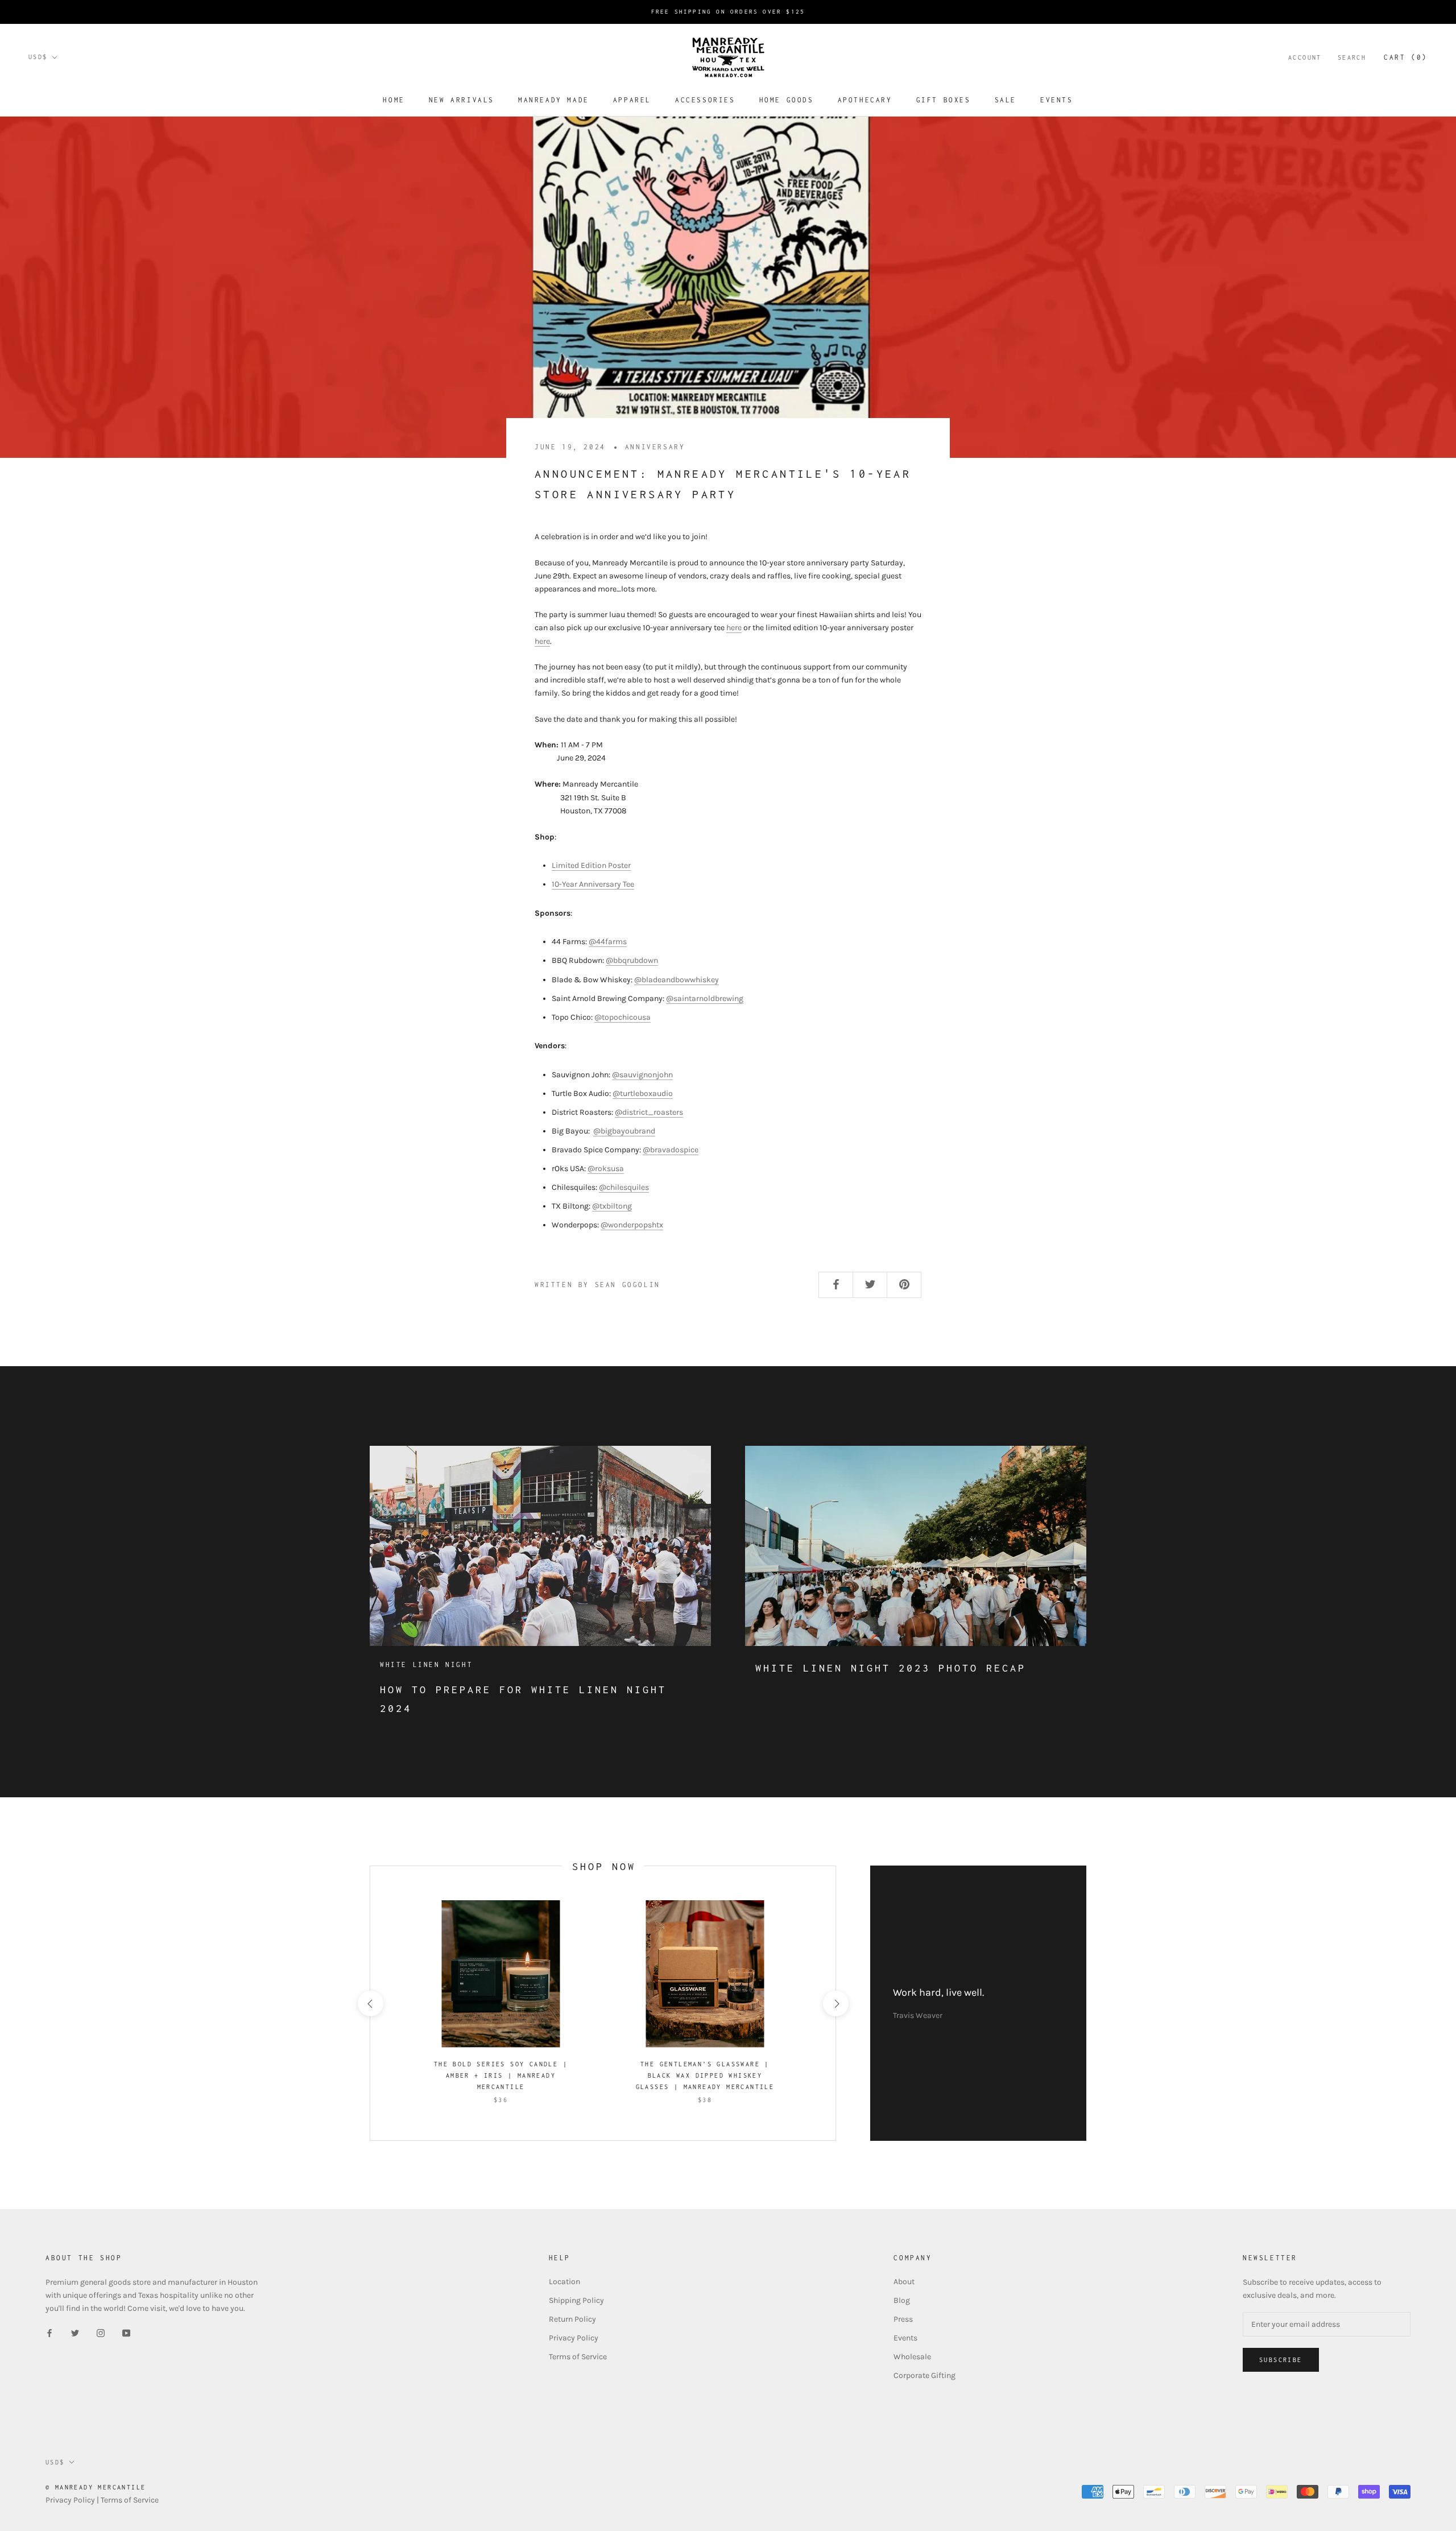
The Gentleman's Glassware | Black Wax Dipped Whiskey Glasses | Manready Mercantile (705, 2075)
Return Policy (572, 2319)
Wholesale (912, 2357)
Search (1352, 57)
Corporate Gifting (925, 2375)
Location (564, 2282)
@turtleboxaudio (643, 1093)
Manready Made (554, 100)
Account (1305, 57)
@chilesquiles (624, 1187)
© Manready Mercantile (96, 2487)
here (734, 628)
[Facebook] (49, 2333)
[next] (835, 2003)
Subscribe (1281, 2360)
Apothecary (865, 100)
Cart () (1406, 57)
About (904, 2282)
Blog (902, 2300)
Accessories (705, 100)
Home (394, 100)
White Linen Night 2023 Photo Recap (891, 1668)
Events (1057, 100)
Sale (1006, 100)
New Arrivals (462, 100)
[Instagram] (101, 2333)
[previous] (370, 2003)
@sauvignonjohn (642, 1075)
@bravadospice (671, 1150)
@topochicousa (622, 1017)
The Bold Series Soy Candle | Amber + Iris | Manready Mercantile (501, 2075)
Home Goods (787, 100)
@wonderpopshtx (632, 1225)
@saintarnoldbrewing (705, 998)
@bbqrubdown (632, 960)
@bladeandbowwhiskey (677, 980)
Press (903, 2319)
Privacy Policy (574, 2338)
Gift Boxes (944, 100)
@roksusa (606, 1169)
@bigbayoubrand (624, 1131)
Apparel (632, 100)
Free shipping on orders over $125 (728, 12)
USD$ (38, 57)
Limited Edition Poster (591, 865)
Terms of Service (578, 2357)
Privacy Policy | (73, 2500)
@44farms (608, 942)
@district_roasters (649, 1112)
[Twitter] (75, 2333)
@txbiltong (612, 1206)
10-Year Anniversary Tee (593, 884)
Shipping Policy (576, 2300)
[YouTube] (126, 2333)
